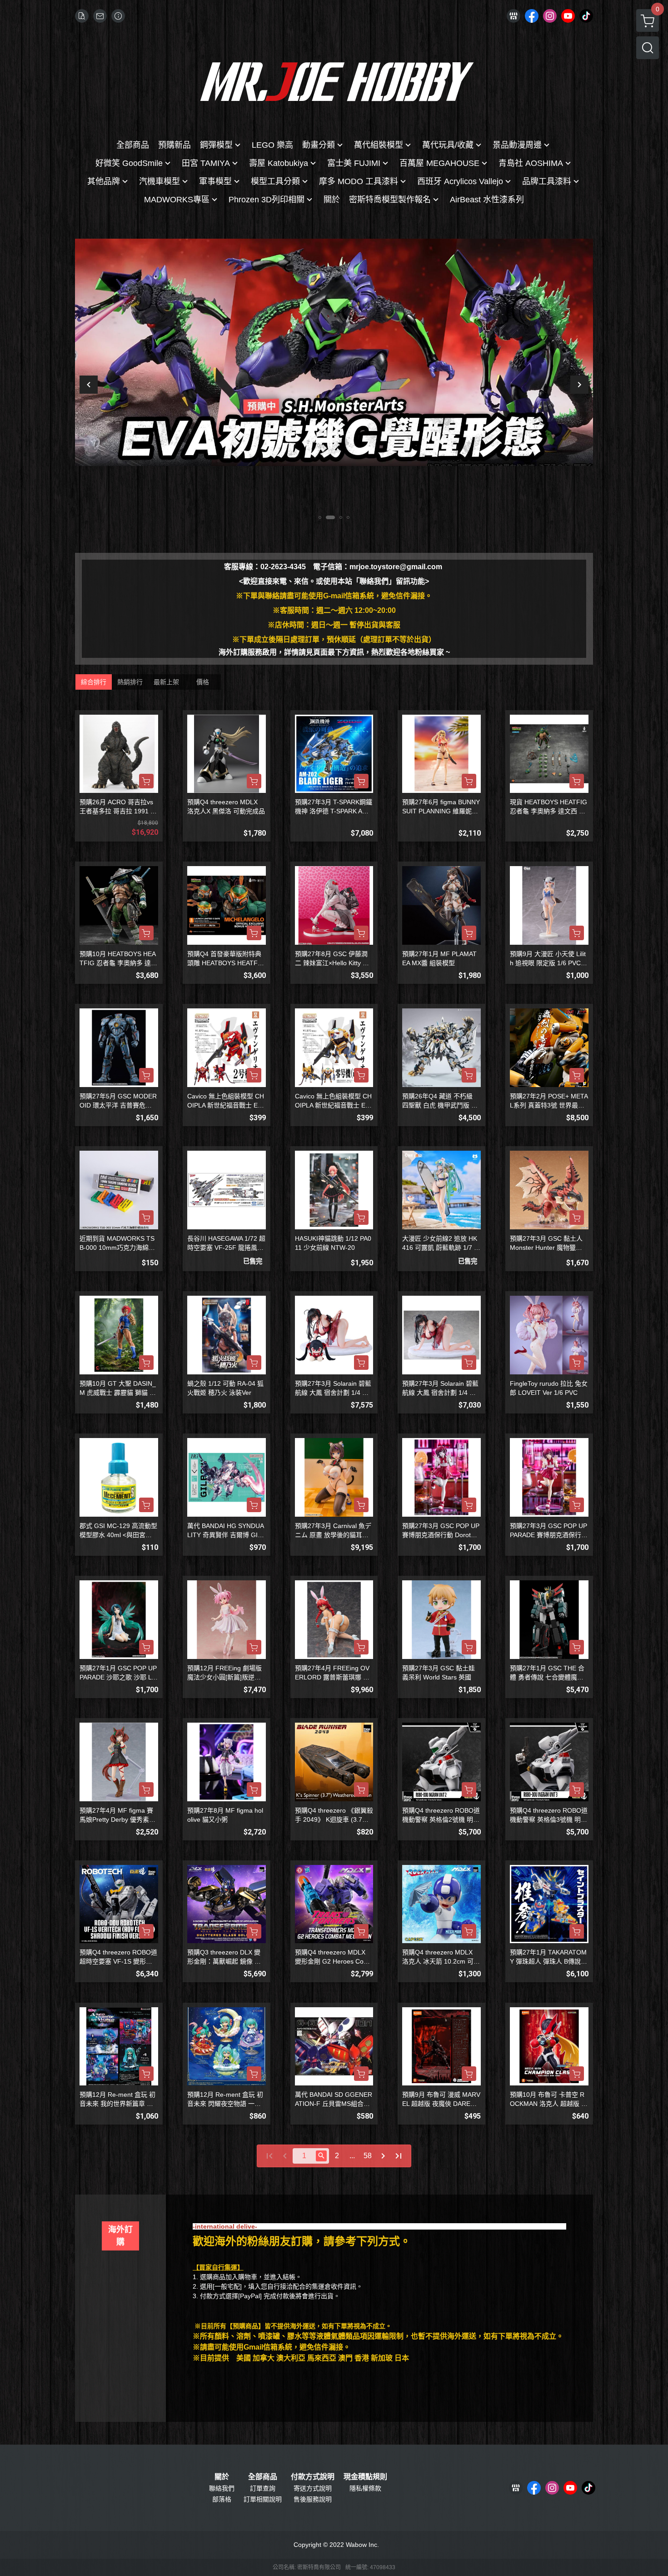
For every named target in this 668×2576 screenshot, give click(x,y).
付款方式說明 (313, 2477)
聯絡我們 (222, 2488)
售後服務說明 (313, 2499)
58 (368, 2156)
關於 (222, 2477)
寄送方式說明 (313, 2488)
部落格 (222, 2499)
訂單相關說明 (263, 2499)
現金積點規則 (365, 2477)
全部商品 (263, 2477)
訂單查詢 (263, 2488)
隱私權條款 (365, 2488)
